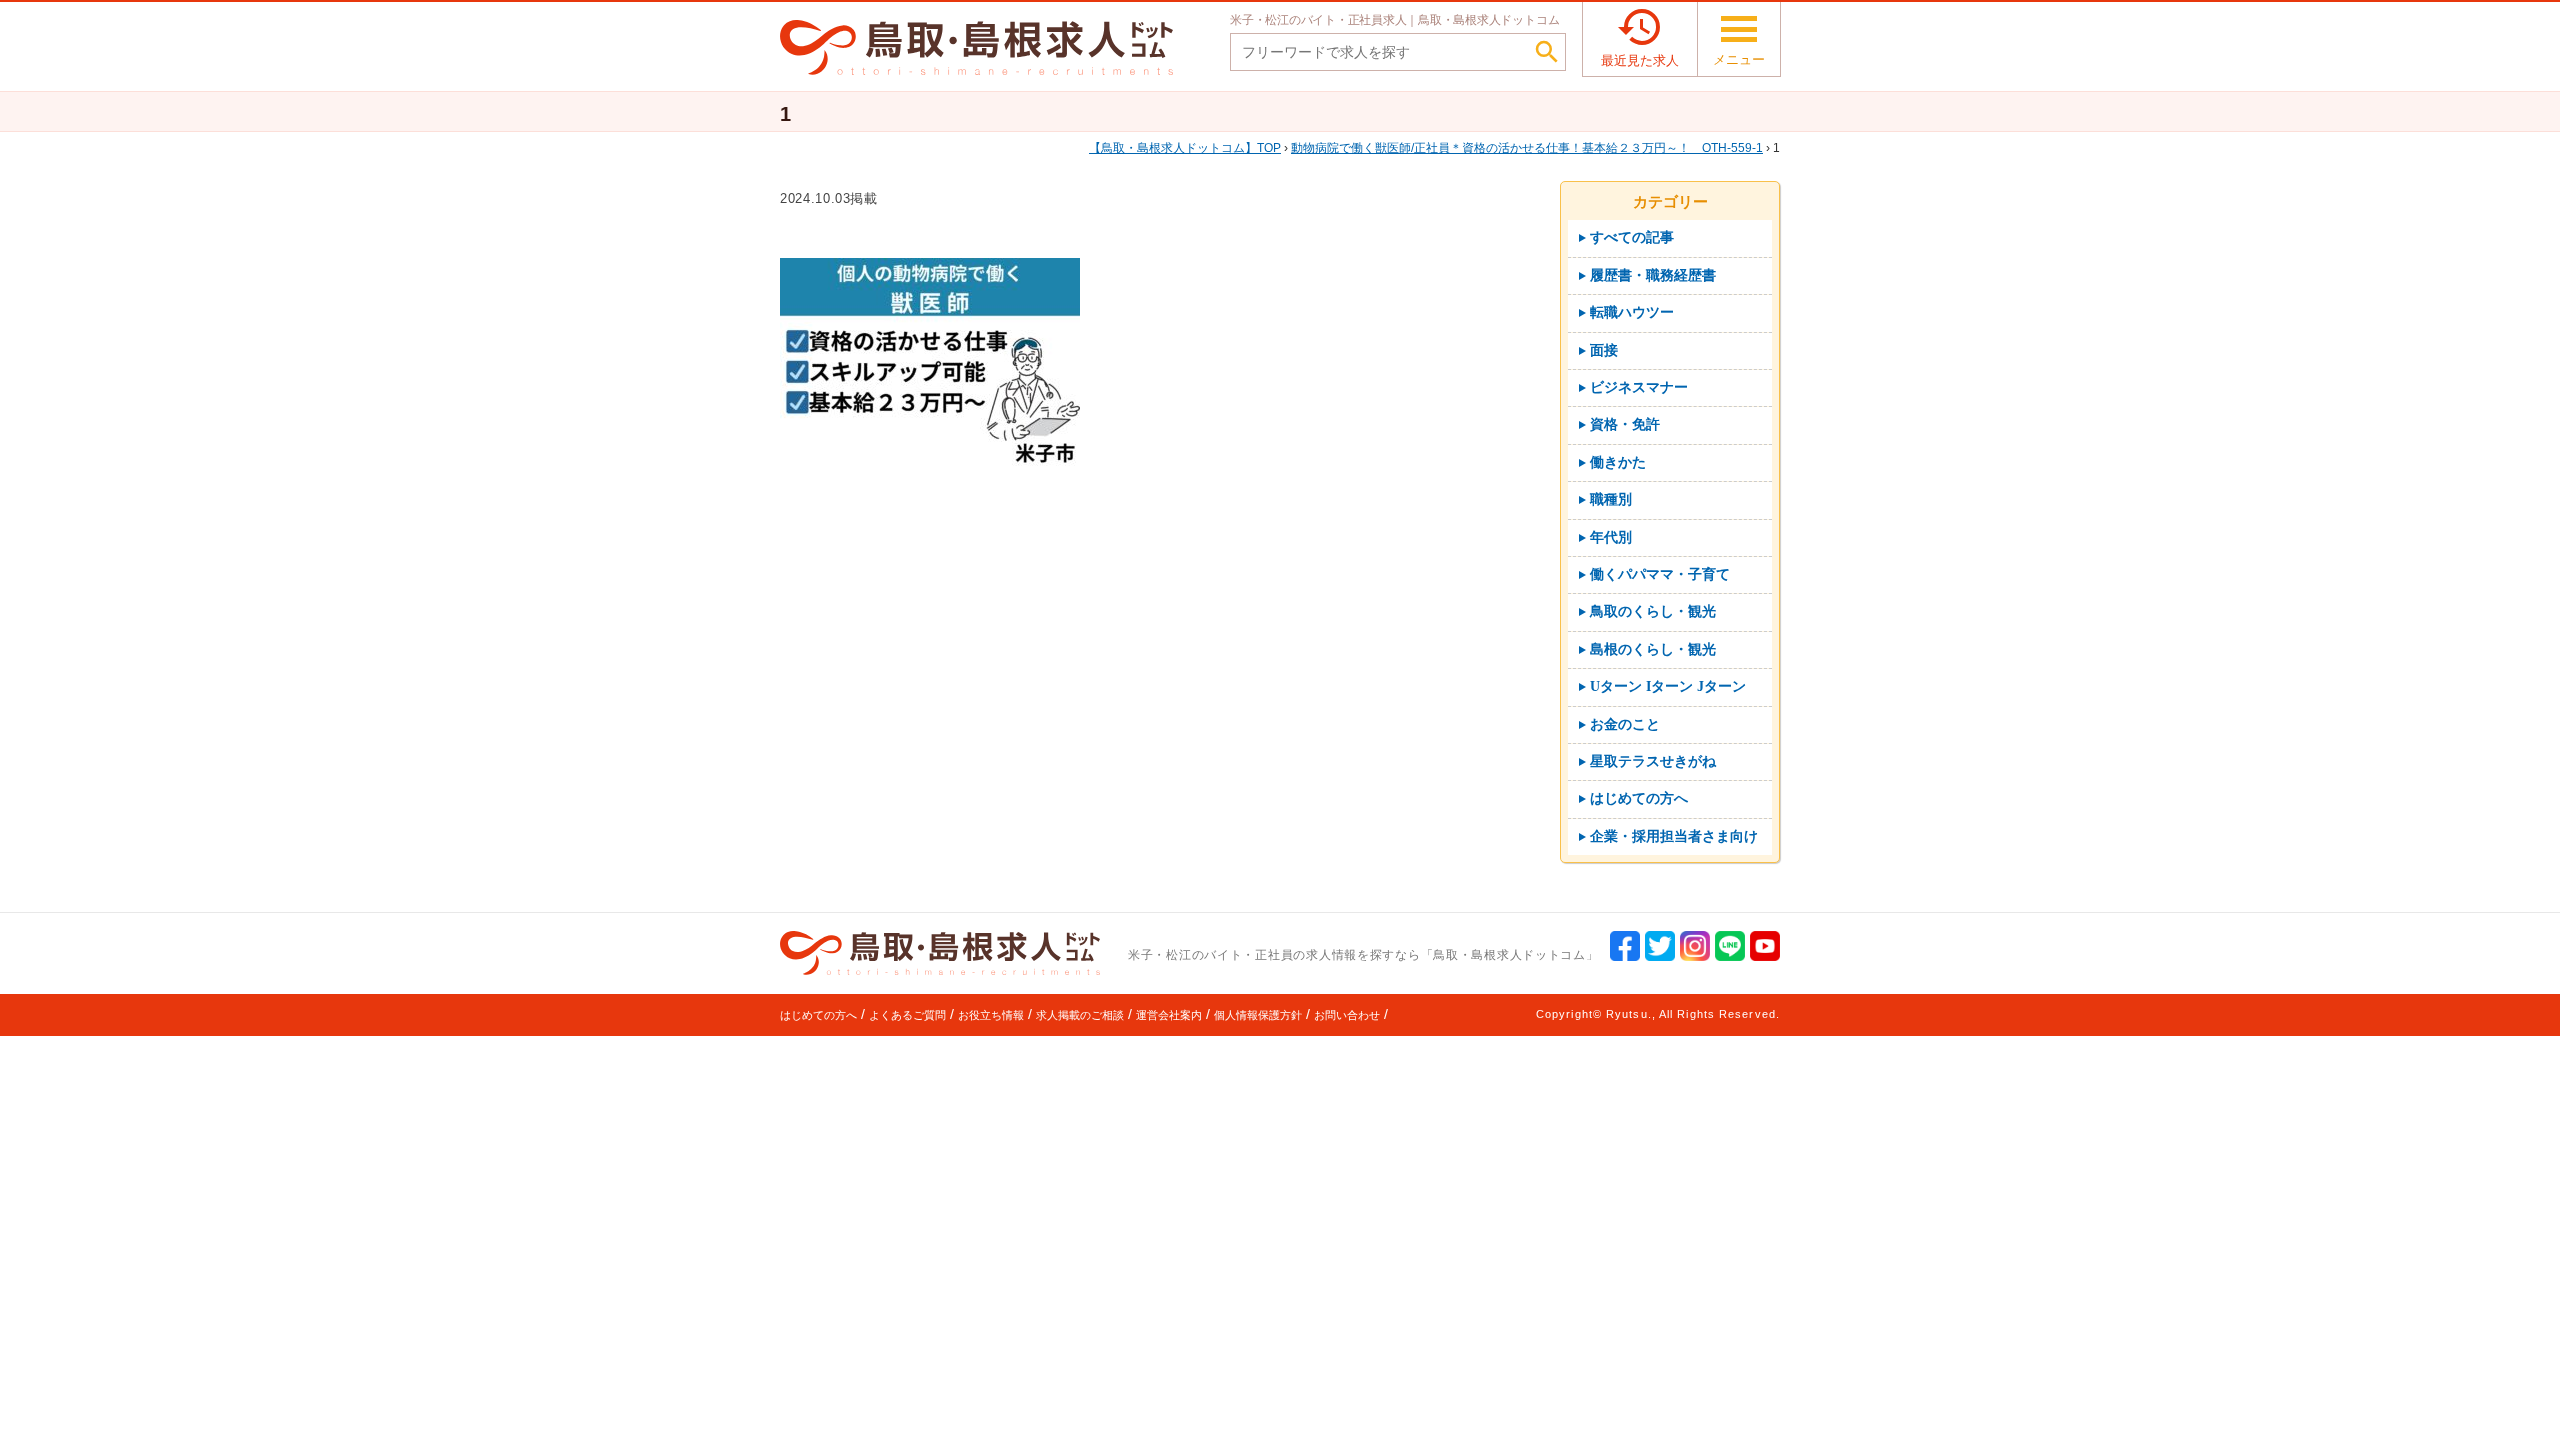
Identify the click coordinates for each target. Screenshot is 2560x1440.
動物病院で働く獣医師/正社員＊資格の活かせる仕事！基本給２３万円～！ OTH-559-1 (1527, 148)
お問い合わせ (1347, 1015)
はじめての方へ (818, 1015)
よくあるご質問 (907, 1015)
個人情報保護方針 (1258, 1015)
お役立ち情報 (991, 1015)
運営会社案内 (1169, 1015)
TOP (1191, 148)
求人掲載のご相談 (1080, 1015)
